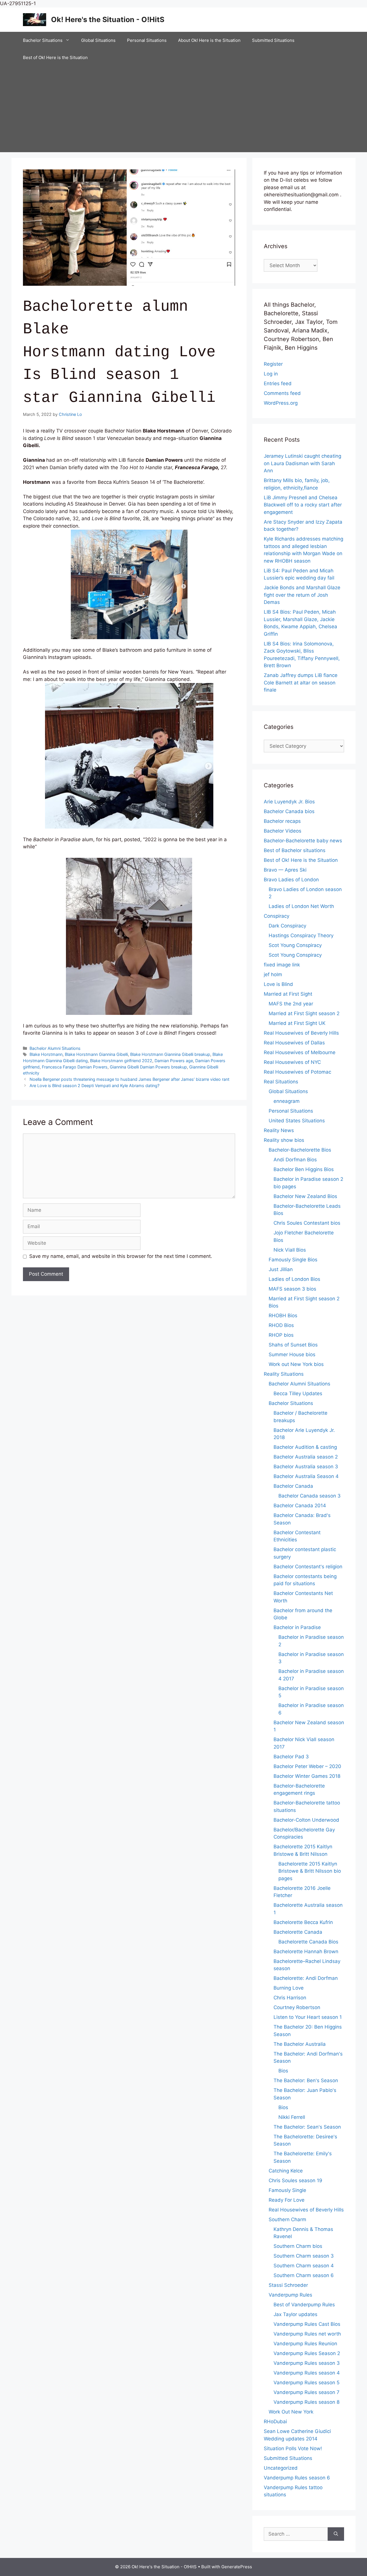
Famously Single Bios (293, 1260)
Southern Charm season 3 (304, 2256)
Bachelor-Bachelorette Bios (300, 1150)
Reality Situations (284, 1374)
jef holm (273, 974)
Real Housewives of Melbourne (300, 1052)
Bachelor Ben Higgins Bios (304, 1169)
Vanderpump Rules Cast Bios (307, 2324)
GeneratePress (237, 2567)
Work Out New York (291, 2412)
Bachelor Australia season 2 (306, 1457)
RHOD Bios (281, 1325)
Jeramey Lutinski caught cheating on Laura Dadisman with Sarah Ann (302, 463)
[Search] (336, 2534)
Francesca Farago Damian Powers (75, 1067)
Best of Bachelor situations (295, 850)
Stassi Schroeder (288, 2285)
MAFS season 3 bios (292, 1289)
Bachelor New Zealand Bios (305, 1196)
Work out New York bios (296, 1364)
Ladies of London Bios (294, 1279)
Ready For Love (287, 2200)
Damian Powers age (174, 1061)
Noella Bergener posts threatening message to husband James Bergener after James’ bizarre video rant (129, 1079)
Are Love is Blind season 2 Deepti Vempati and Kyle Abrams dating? (94, 1086)
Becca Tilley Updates (298, 1393)
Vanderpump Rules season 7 (307, 2392)
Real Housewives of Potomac (297, 1072)
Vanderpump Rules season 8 (307, 2402)
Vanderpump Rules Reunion (305, 2344)
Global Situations (98, 40)
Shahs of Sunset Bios (293, 1345)
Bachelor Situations (43, 40)
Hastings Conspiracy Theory (301, 935)
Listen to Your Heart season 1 (308, 2017)
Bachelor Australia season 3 (306, 1467)
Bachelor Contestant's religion (308, 1567)
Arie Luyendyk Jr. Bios (289, 802)
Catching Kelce (286, 2171)
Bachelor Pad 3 (291, 1757)
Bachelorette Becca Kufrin (303, 1922)
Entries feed (278, 383)
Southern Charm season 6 (304, 2275)
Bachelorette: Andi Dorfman (306, 1978)
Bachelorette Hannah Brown (306, 1951)
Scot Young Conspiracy (295, 945)
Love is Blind (278, 984)
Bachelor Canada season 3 (310, 1496)
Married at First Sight (288, 994)
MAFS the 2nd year (291, 1004)
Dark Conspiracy (287, 926)
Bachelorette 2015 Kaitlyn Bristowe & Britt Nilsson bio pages (310, 1871)
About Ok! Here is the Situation (209, 40)
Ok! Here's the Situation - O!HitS (108, 19)
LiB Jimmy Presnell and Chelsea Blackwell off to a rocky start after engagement (303, 505)
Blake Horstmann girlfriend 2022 (121, 1061)
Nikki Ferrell (292, 2117)
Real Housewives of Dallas (294, 1043)
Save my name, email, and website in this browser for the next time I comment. (121, 1256)
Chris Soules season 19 (295, 2180)
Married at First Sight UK (297, 1023)
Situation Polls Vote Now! (293, 2448)
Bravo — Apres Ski (285, 870)
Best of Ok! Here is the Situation (55, 57)
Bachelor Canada (293, 1486)
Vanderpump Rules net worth (307, 2334)
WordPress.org (281, 403)
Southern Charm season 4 (304, 2266)
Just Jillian (281, 1269)
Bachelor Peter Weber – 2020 (307, 1766)
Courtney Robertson (297, 2007)
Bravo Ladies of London (291, 880)
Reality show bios (284, 1140)
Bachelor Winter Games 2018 (307, 1776)
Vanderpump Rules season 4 (307, 2373)
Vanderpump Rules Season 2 (307, 2353)
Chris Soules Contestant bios (307, 1223)
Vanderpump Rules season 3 (307, 2363)
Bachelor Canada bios (289, 811)
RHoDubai (275, 2422)
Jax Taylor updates (295, 2314)
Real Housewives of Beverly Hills (301, 1033)
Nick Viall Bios (290, 1250)
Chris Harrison (290, 1998)
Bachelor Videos (283, 831)
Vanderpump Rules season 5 (307, 2383)
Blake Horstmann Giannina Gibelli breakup (170, 1054)
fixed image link (282, 965)
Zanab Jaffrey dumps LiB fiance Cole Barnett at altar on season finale (301, 683)
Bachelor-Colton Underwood (306, 1820)
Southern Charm (287, 2219)
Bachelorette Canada (298, 1932)
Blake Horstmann (46, 1054)
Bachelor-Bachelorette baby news (303, 841)
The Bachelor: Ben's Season (306, 2080)
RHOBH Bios (283, 1316)
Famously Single (287, 2190)
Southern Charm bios (298, 2246)
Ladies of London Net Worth (301, 906)
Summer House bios (292, 1354)
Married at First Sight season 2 (304, 1013)
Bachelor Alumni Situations (55, 1048)
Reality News (279, 1130)
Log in (271, 374)
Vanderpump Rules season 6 (297, 2478)
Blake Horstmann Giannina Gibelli (96, 1054)
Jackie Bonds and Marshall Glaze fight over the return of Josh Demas (302, 595)
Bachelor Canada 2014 (300, 1506)
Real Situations (281, 1082)
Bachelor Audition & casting (305, 1447)
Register (273, 364)
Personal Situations (147, 40)
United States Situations (297, 1121)
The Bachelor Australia (300, 2044)
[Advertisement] (183, 109)
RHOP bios (281, 1335)
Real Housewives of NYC (292, 1062)
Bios (283, 2071)
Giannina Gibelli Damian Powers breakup (148, 1067)
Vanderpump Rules (290, 2295)
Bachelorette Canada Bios (308, 1942)
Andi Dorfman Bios (295, 1160)
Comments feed (282, 393)
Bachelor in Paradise (297, 1627)
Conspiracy (277, 916)
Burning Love (289, 1988)
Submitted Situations (273, 40)
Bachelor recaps (282, 821)
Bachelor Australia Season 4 (306, 1476)
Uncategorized (281, 2468)
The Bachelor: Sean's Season (307, 2127)
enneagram (287, 1101)
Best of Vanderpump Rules (304, 2305)
